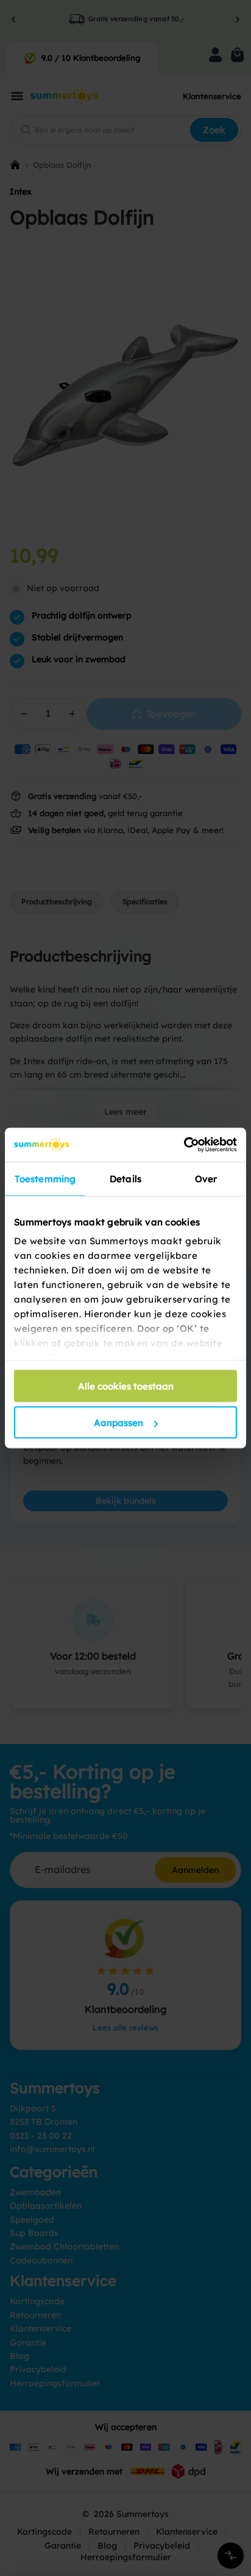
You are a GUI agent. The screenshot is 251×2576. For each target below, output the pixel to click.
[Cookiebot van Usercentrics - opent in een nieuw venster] (184, 1145)
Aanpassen (118, 1423)
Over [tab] (206, 1178)
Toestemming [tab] (45, 1178)
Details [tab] (125, 1178)
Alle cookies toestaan (126, 1386)
